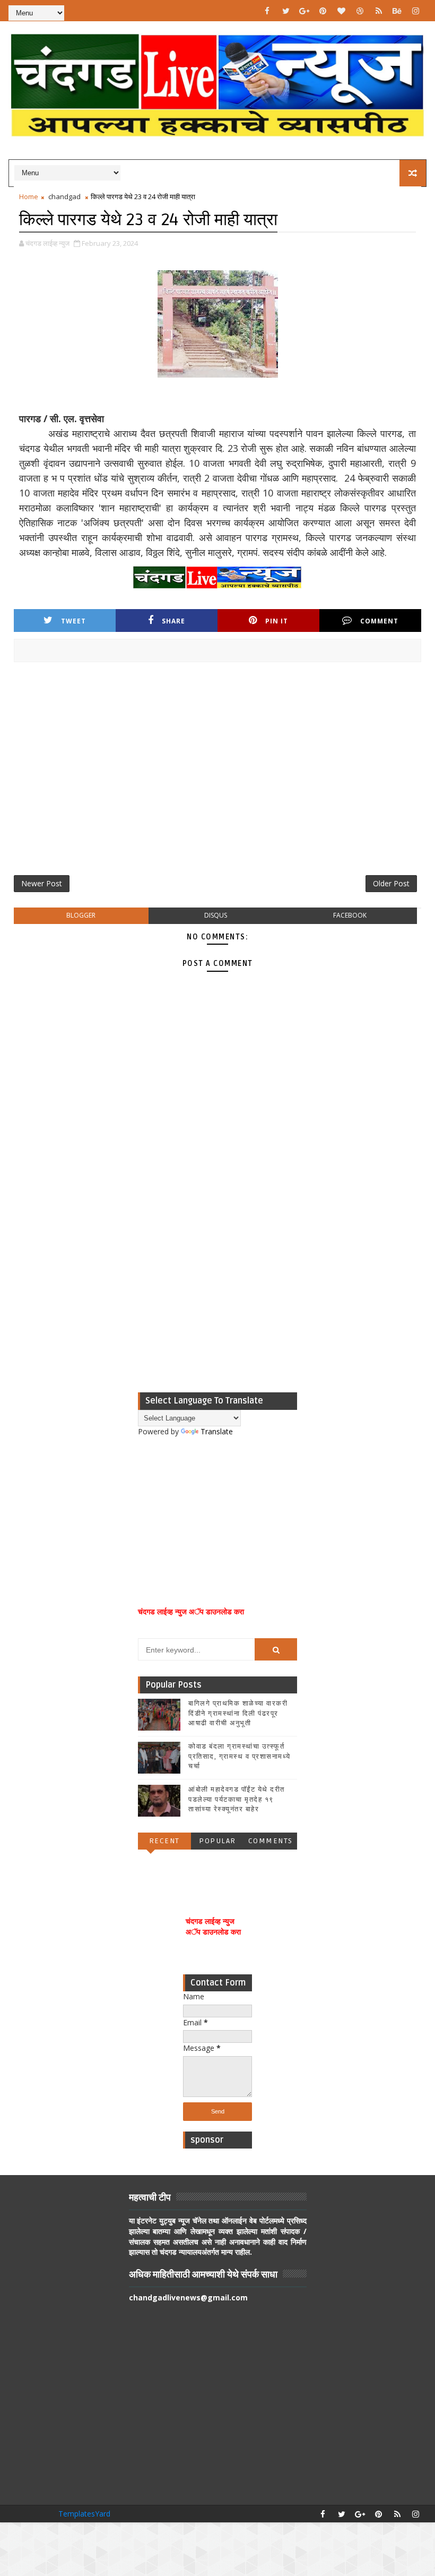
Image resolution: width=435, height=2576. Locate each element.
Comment (379, 621)
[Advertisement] (218, 773)
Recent (164, 1841)
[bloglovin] (342, 11)
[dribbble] (360, 11)
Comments (271, 1841)
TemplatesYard (84, 2514)
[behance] (397, 11)
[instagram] (416, 11)
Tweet (73, 621)
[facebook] (267, 11)
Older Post (391, 883)
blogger (81, 915)
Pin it (277, 621)
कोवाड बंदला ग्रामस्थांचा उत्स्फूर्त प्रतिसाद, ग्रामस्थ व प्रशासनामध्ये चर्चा (240, 1756)
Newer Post (42, 883)
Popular (217, 1841)
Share (173, 621)
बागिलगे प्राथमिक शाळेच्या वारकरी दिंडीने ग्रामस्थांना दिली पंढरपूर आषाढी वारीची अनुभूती (238, 1713)
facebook (350, 915)
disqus (216, 915)
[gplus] (304, 11)
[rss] (379, 11)
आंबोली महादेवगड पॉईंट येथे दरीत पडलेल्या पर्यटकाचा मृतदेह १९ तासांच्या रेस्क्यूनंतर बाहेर (237, 1799)
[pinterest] (323, 11)
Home (29, 196)
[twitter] (286, 11)
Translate (217, 1431)
